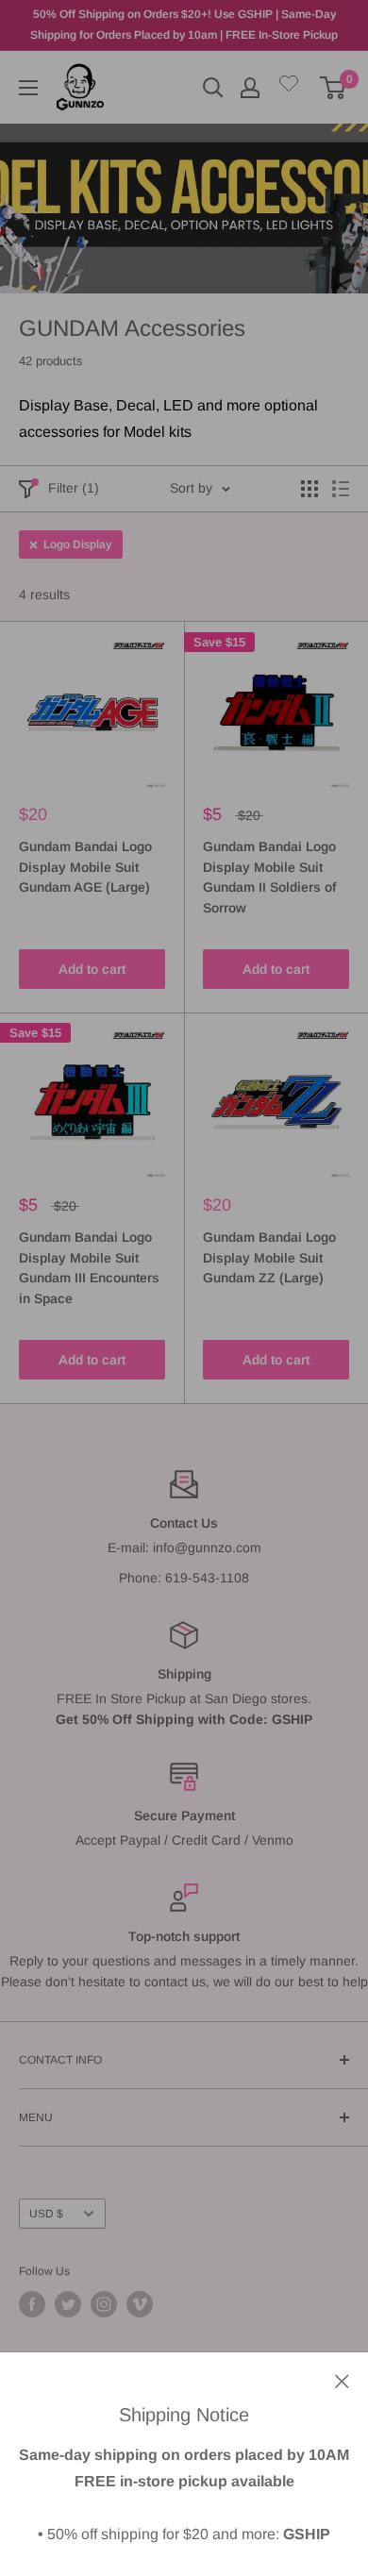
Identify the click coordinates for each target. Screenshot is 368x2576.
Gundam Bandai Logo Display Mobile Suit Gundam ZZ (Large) (269, 1257)
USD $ (46, 2214)
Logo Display (77, 544)
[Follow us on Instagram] (104, 2304)
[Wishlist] (289, 87)
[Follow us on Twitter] (68, 2304)
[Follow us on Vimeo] (140, 2304)
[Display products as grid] (309, 489)
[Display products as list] (341, 489)
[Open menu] (28, 88)
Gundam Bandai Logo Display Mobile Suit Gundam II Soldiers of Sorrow (269, 877)
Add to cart (92, 969)
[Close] (342, 2380)
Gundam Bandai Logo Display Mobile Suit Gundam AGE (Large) (85, 867)
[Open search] (213, 88)
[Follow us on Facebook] (32, 2304)
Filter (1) (74, 488)
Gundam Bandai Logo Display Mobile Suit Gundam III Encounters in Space (89, 1268)
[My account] (250, 88)
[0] (334, 88)
